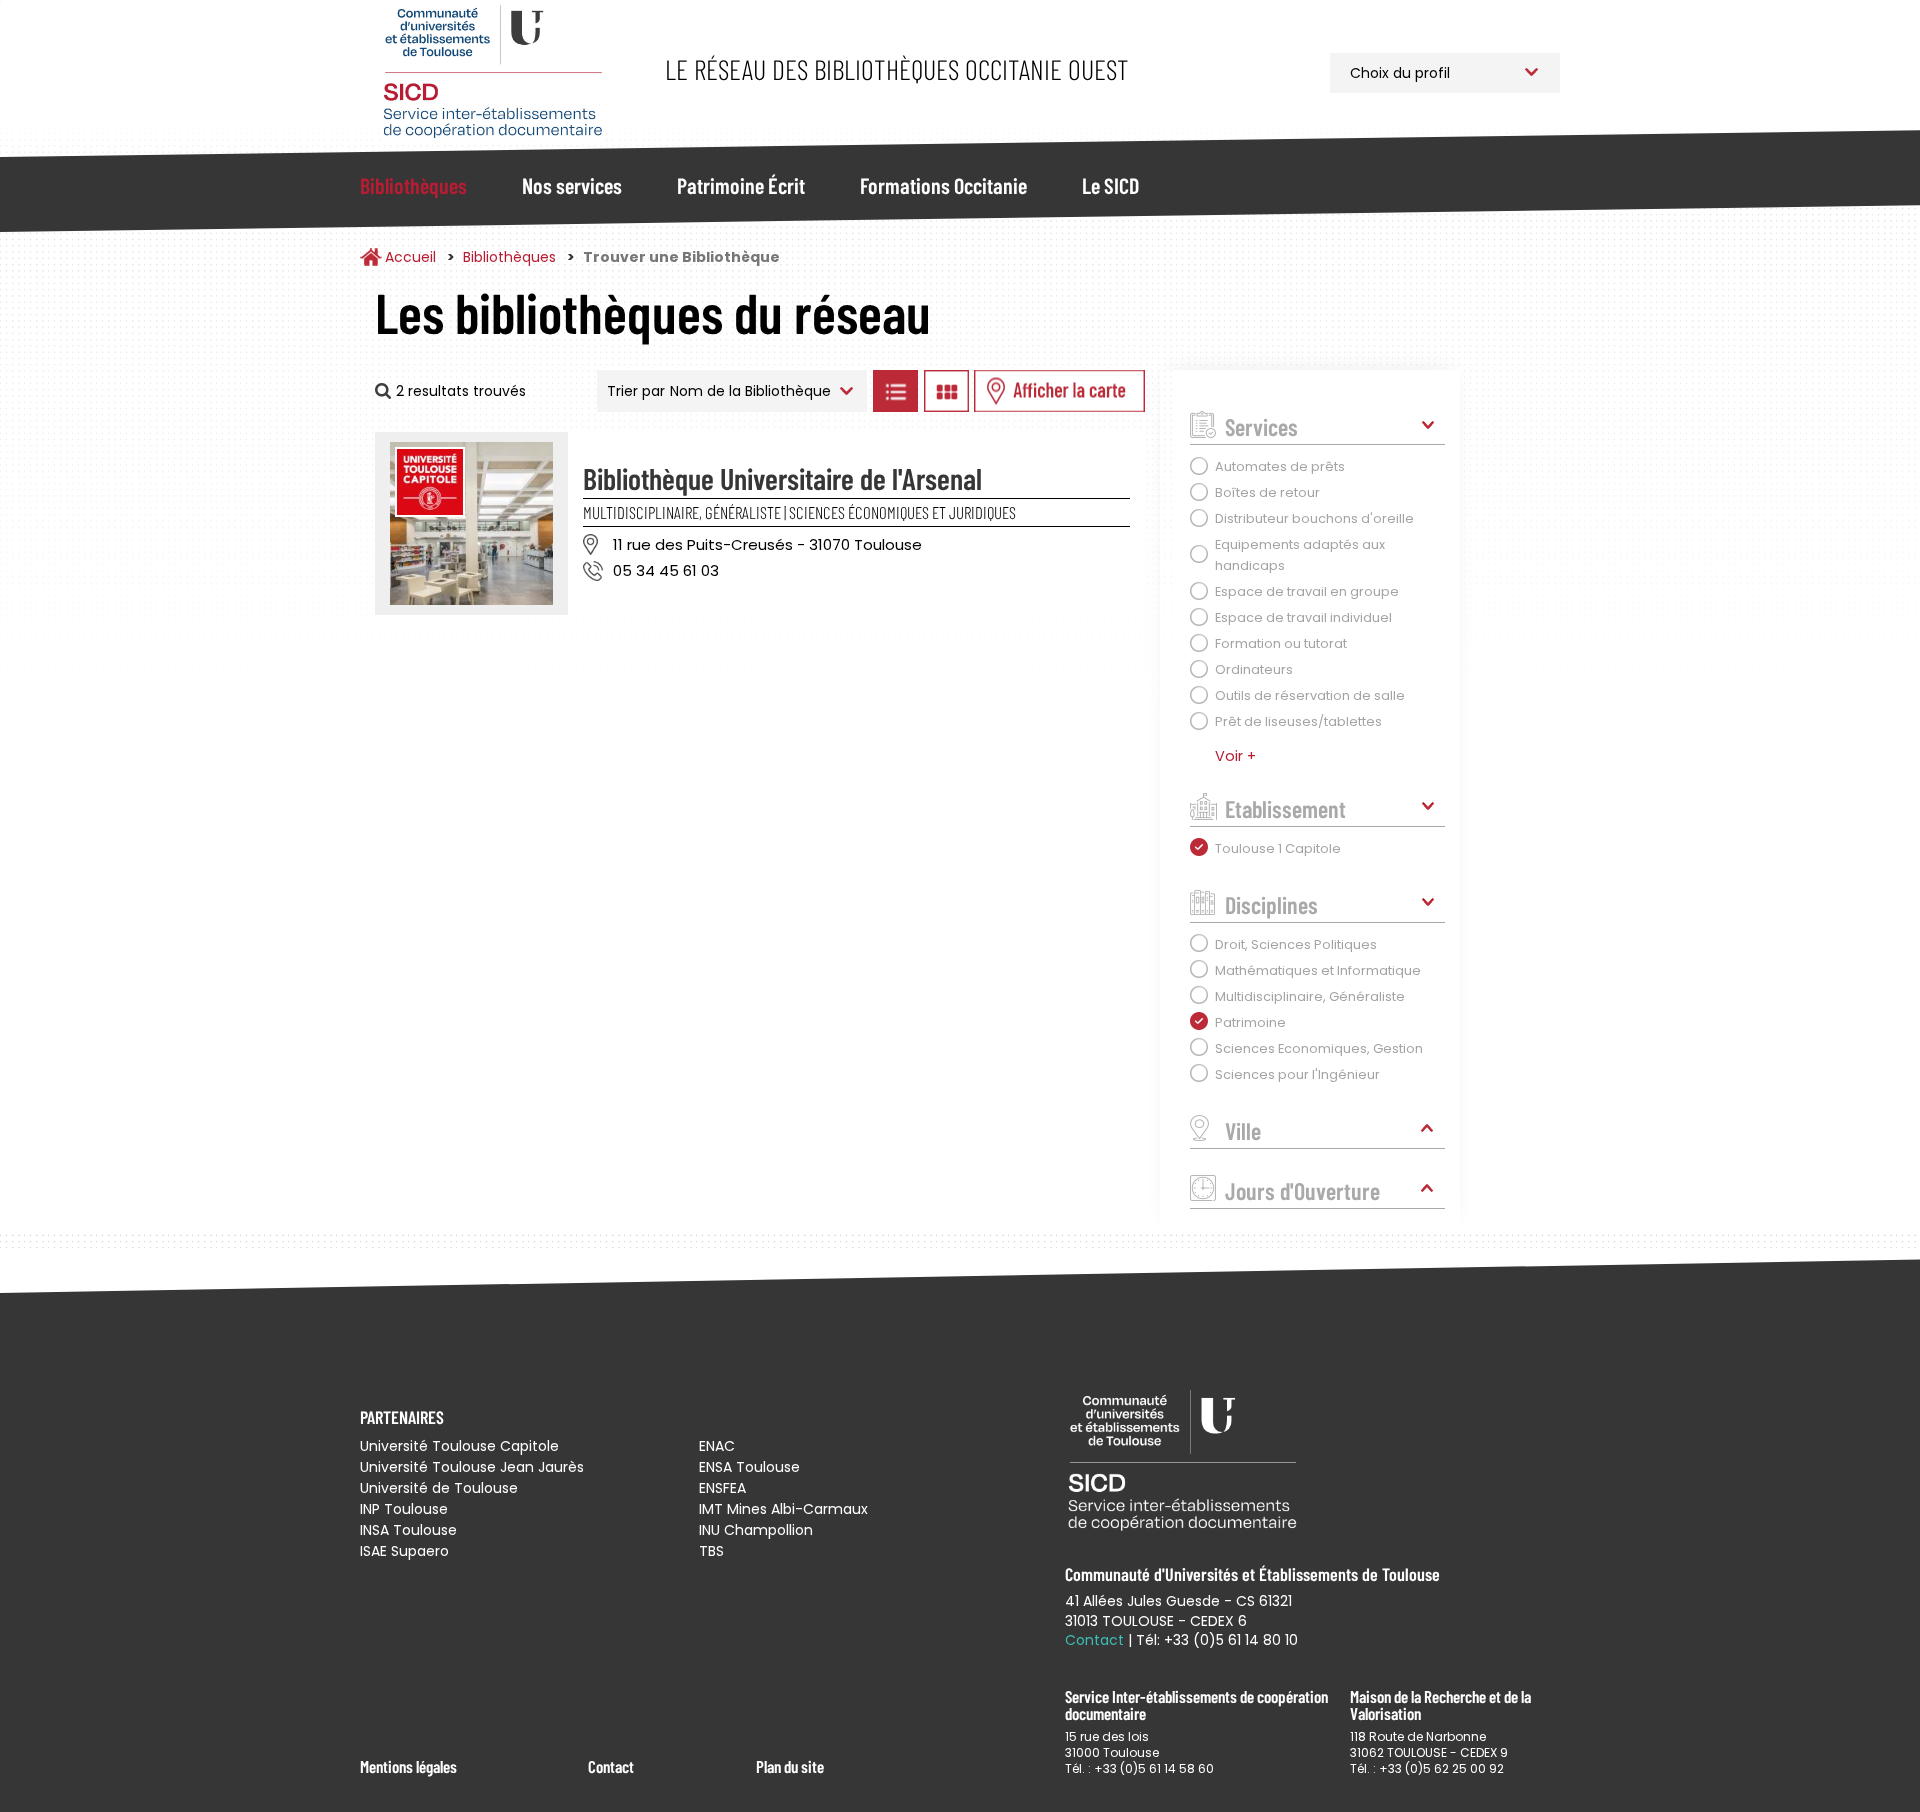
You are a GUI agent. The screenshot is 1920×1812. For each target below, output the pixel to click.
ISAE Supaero (404, 1551)
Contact (611, 1766)
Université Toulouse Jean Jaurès (472, 1467)
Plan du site (790, 1766)
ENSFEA (722, 1488)
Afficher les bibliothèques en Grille (946, 391)
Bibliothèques (413, 185)
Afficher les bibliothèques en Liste (895, 391)
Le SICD (1110, 185)
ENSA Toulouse (749, 1467)
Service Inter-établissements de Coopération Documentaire (492, 72)
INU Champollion (756, 1530)
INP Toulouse (404, 1509)
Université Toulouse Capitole (459, 1446)
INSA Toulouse (408, 1530)
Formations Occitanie (943, 185)
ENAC (717, 1446)
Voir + (1235, 756)
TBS (711, 1551)
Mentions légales (408, 1766)
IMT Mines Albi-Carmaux (783, 1509)
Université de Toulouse (439, 1488)
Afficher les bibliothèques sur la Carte (1059, 391)
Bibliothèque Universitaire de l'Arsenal (782, 478)
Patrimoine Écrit (741, 185)
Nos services (572, 185)
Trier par (636, 391)
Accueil (410, 257)
